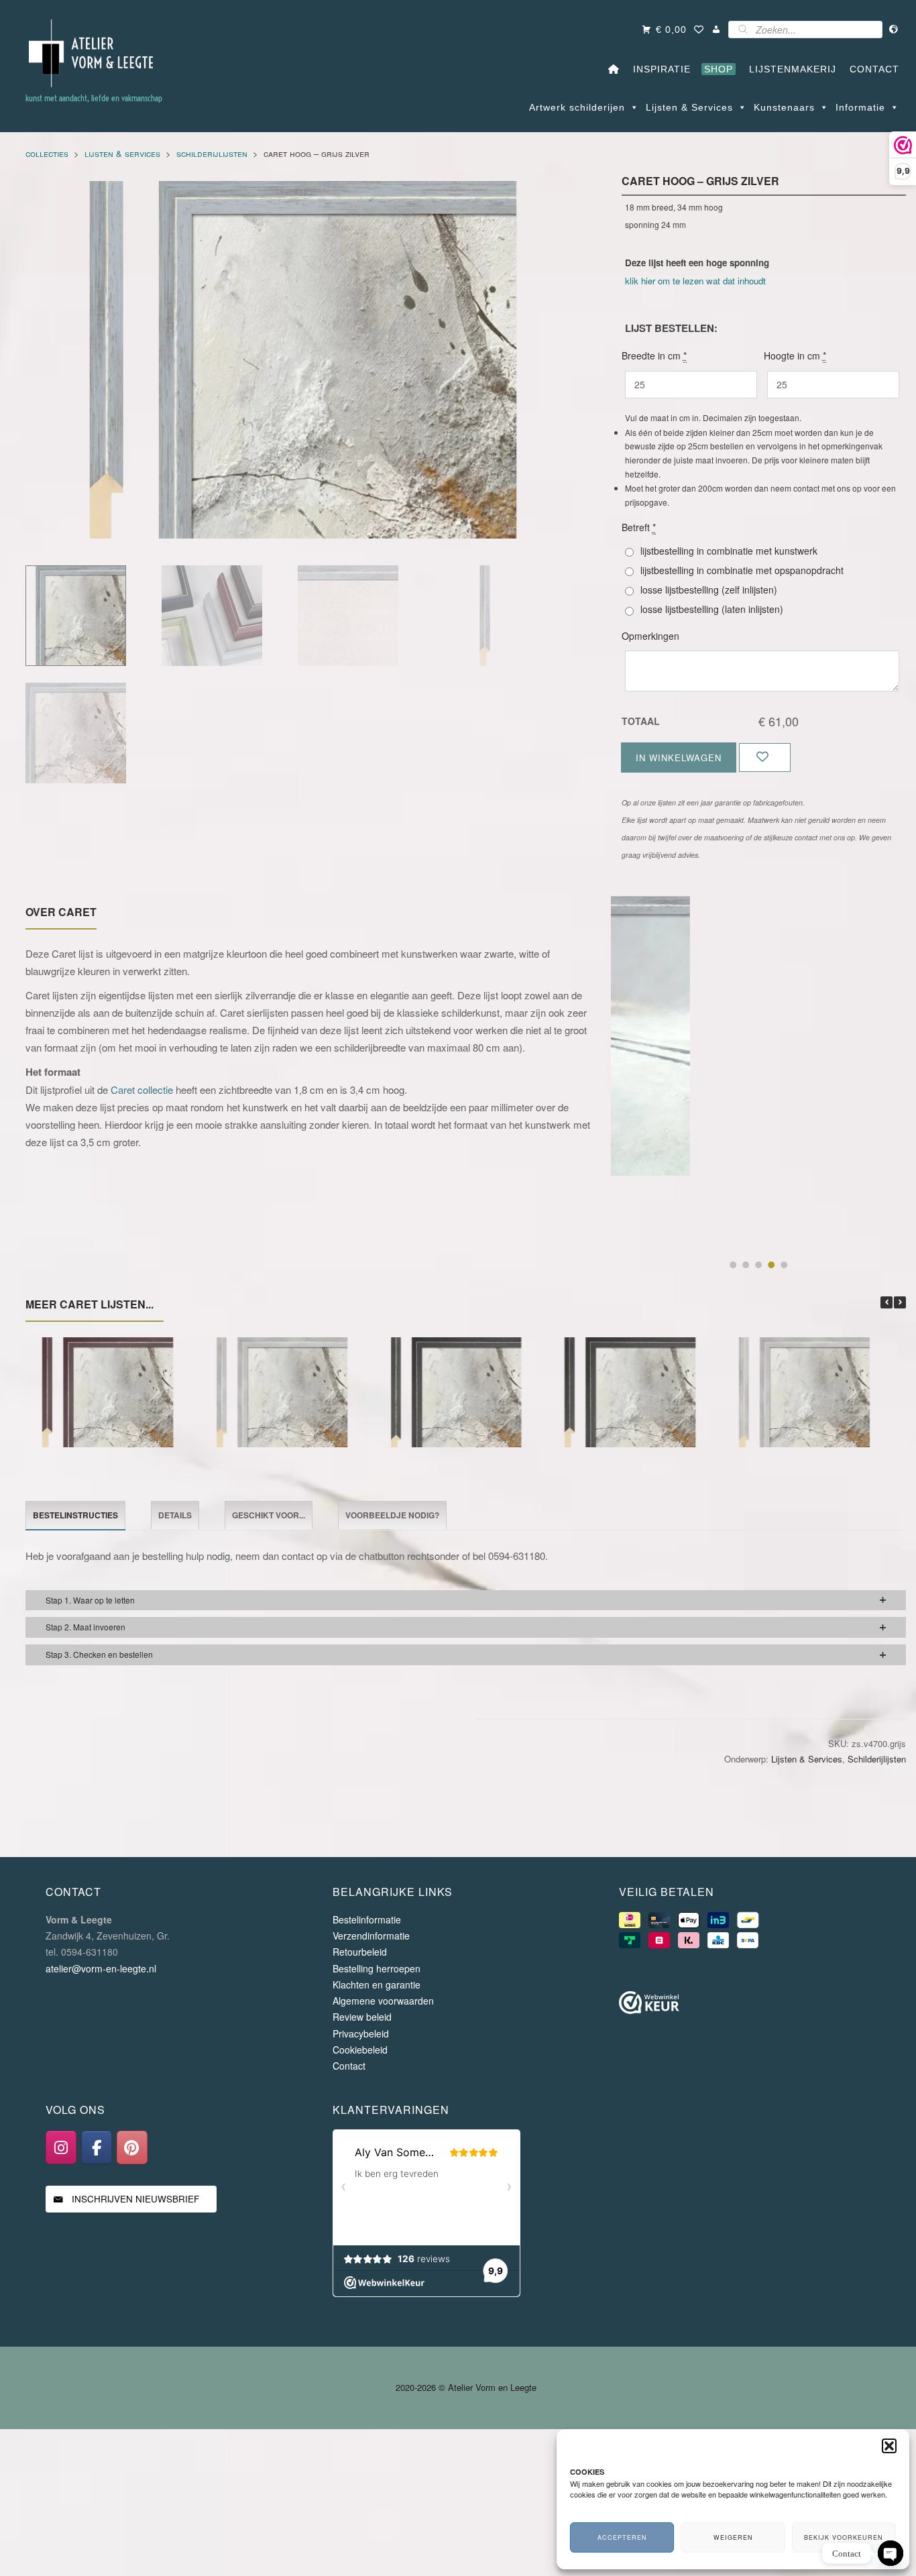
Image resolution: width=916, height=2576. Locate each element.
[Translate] (894, 30)
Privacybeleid (361, 2033)
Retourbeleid (360, 1952)
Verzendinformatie (371, 1936)
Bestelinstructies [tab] (75, 1515)
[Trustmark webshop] (649, 2005)
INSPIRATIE (659, 69)
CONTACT (871, 69)
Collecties (47, 153)
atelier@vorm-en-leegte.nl (101, 1968)
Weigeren (733, 2537)
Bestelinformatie (367, 1919)
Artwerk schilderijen (577, 107)
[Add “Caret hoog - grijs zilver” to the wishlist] (765, 758)
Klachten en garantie (377, 1984)
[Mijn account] (717, 30)
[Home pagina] (614, 69)
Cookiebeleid (360, 2050)
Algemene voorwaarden (383, 2001)
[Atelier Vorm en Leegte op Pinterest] (132, 2147)
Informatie (860, 107)
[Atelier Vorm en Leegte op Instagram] (61, 2147)
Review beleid (362, 2017)
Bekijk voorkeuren (844, 2537)
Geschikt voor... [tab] (269, 1515)
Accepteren (622, 2537)
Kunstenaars (784, 107)
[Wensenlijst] (699, 30)
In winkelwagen (679, 758)
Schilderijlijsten (212, 153)
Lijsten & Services (689, 107)
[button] (889, 2446)
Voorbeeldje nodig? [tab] (392, 1515)
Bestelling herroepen (377, 1968)
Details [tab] (175, 1515)
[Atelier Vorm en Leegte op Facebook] (97, 2147)
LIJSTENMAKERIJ (789, 69)
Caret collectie (142, 1089)
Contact (349, 2066)
